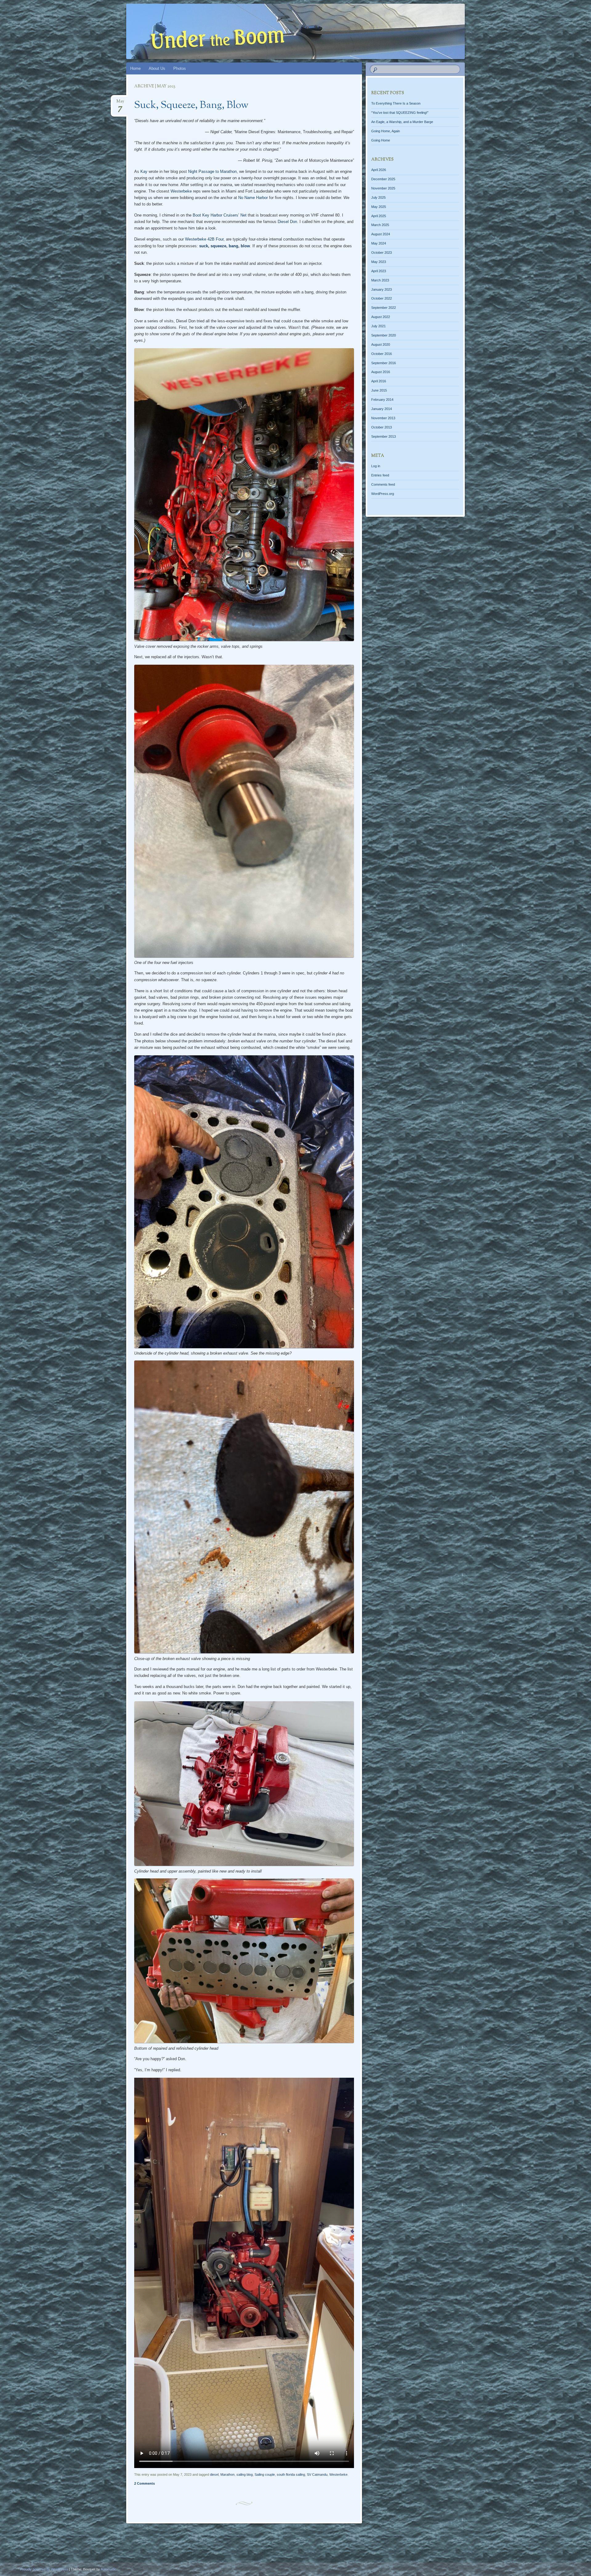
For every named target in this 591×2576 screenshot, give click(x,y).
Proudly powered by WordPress (44, 2569)
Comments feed (383, 484)
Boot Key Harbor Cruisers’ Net (220, 215)
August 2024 (381, 234)
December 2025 (383, 179)
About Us (157, 68)
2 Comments (145, 2483)
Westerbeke (181, 191)
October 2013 (382, 427)
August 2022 (381, 317)
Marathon (227, 2474)
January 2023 (382, 289)
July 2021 (378, 326)
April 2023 (379, 271)
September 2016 (384, 363)
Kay (144, 171)
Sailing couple (265, 2474)
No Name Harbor (253, 198)
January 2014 (382, 409)
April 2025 (379, 216)
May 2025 (379, 207)
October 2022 (382, 298)
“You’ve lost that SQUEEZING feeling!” (400, 113)
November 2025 (383, 188)
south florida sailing (291, 2474)
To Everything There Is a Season (396, 103)
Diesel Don (287, 222)
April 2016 (379, 381)
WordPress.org (383, 494)
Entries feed (380, 475)
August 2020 (381, 344)
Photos (180, 68)
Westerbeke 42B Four (204, 239)
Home (135, 68)
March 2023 (380, 280)
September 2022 (384, 308)
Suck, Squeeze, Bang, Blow (191, 106)
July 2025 (378, 197)
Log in (376, 466)
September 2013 (384, 436)
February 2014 (382, 400)
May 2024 (379, 243)
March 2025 (380, 225)
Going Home (381, 140)
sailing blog (245, 2474)
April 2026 (379, 170)
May (120, 103)
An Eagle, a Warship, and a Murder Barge (402, 122)
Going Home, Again (386, 131)
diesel (214, 2474)
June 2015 (379, 390)
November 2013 (383, 418)
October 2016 (382, 354)
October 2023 (382, 253)
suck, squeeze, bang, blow (225, 246)
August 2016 (381, 372)
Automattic (109, 2569)
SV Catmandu (317, 2474)
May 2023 (379, 262)
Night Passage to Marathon (212, 171)
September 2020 (384, 335)
